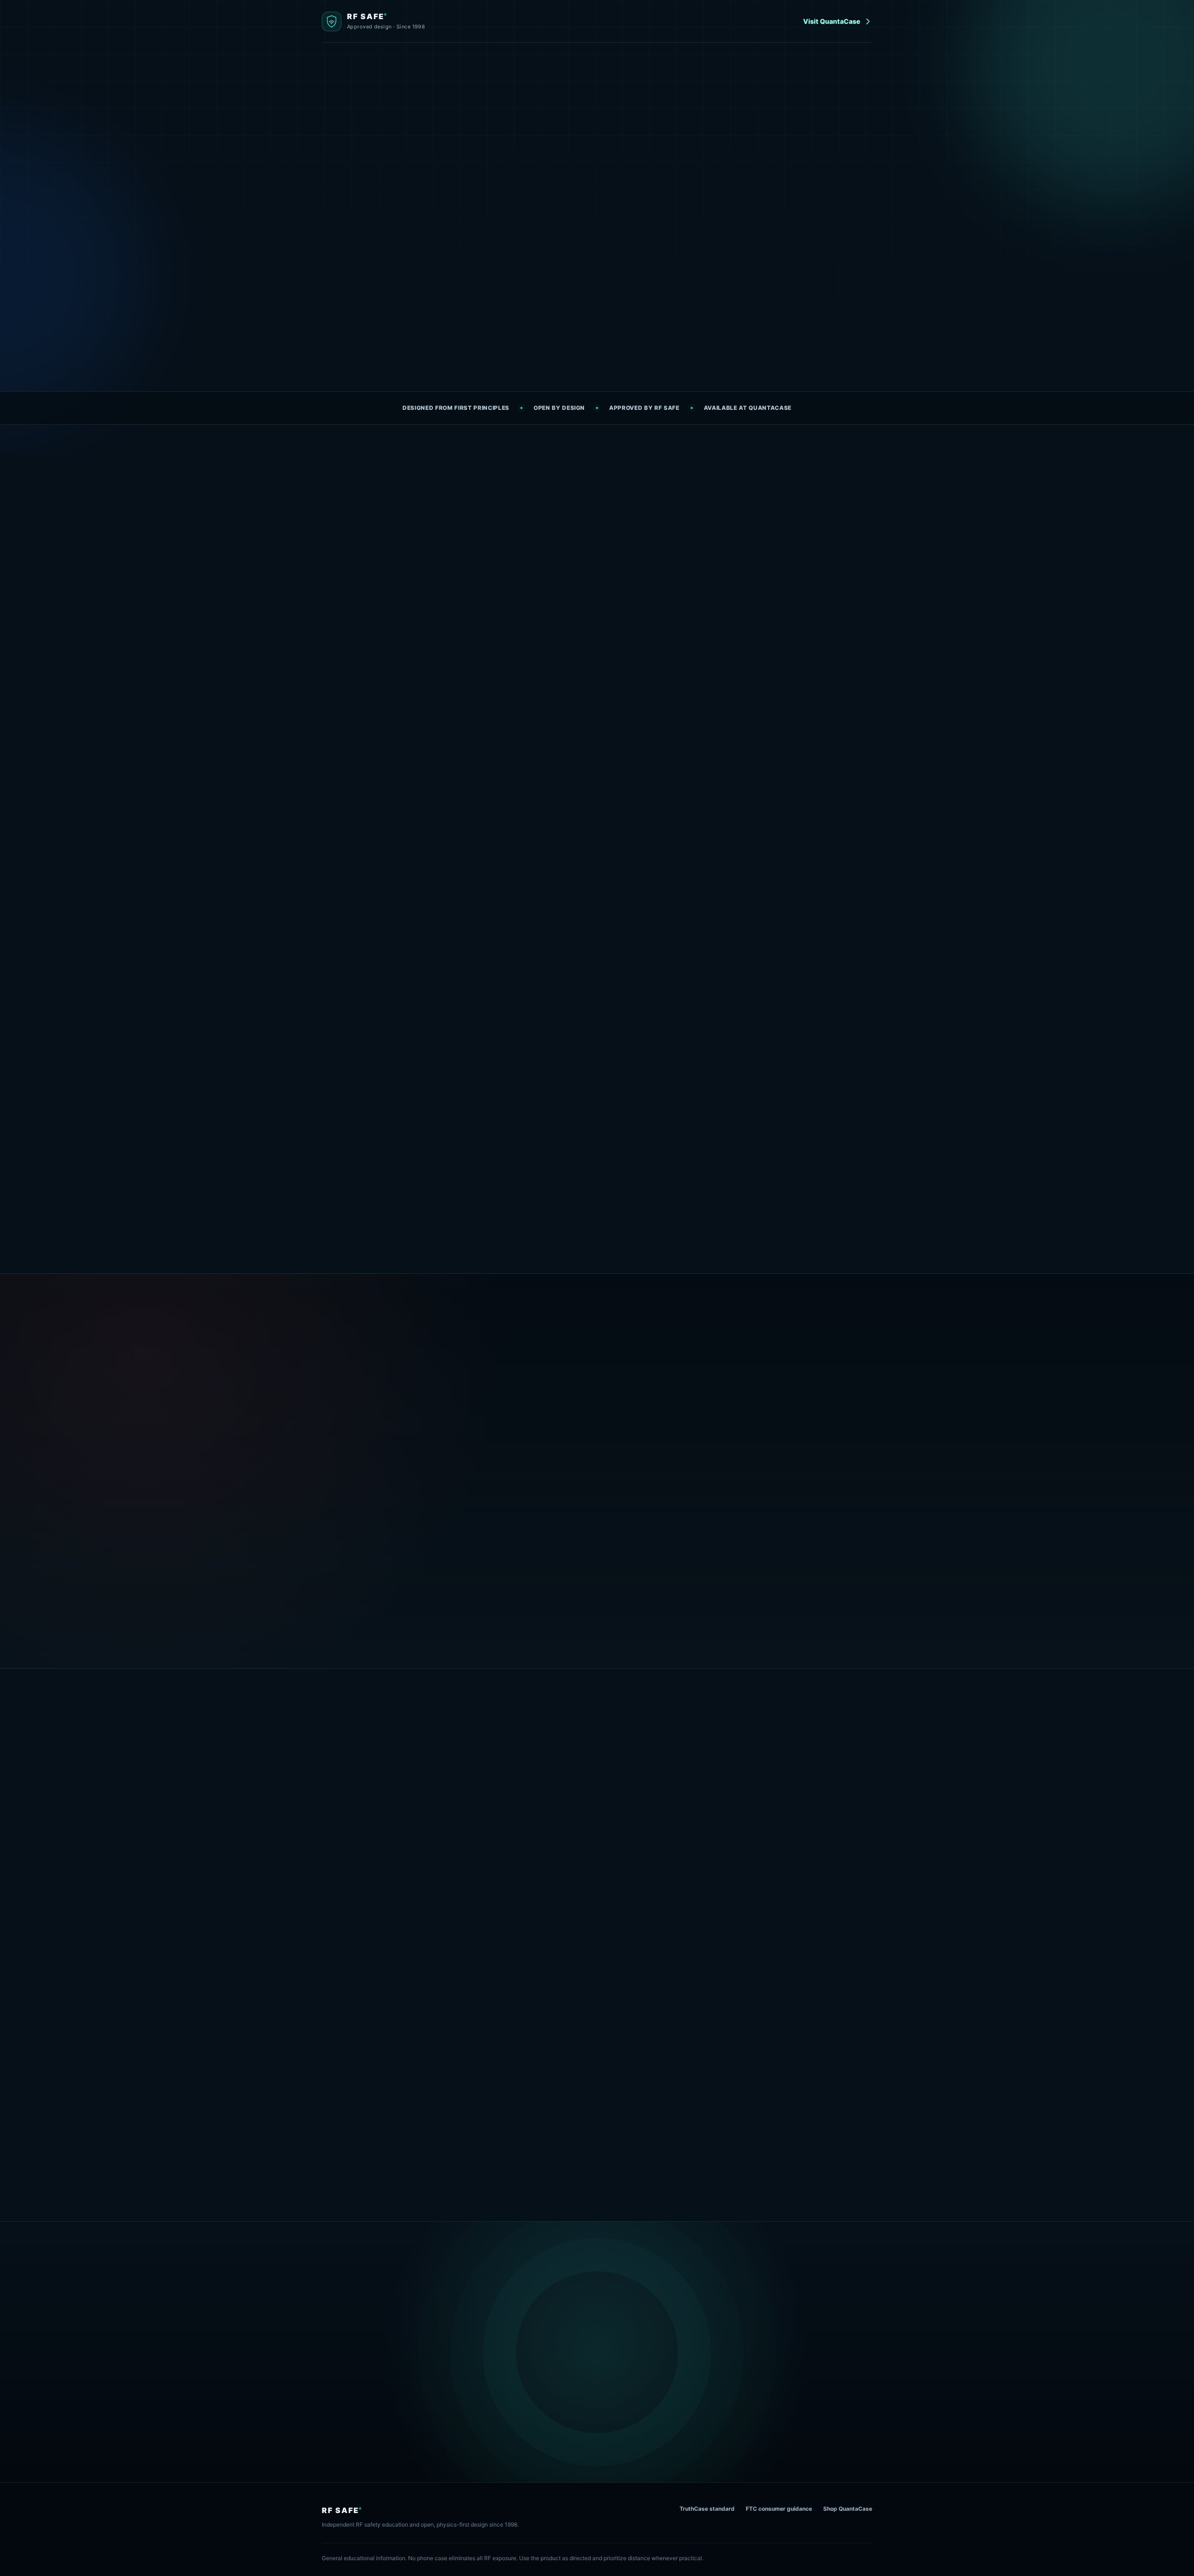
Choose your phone (795, 1794)
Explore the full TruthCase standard (379, 1615)
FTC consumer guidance (779, 2509)
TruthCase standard (707, 2509)
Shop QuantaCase (848, 2509)
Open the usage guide (482, 325)
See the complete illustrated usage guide (597, 2162)
